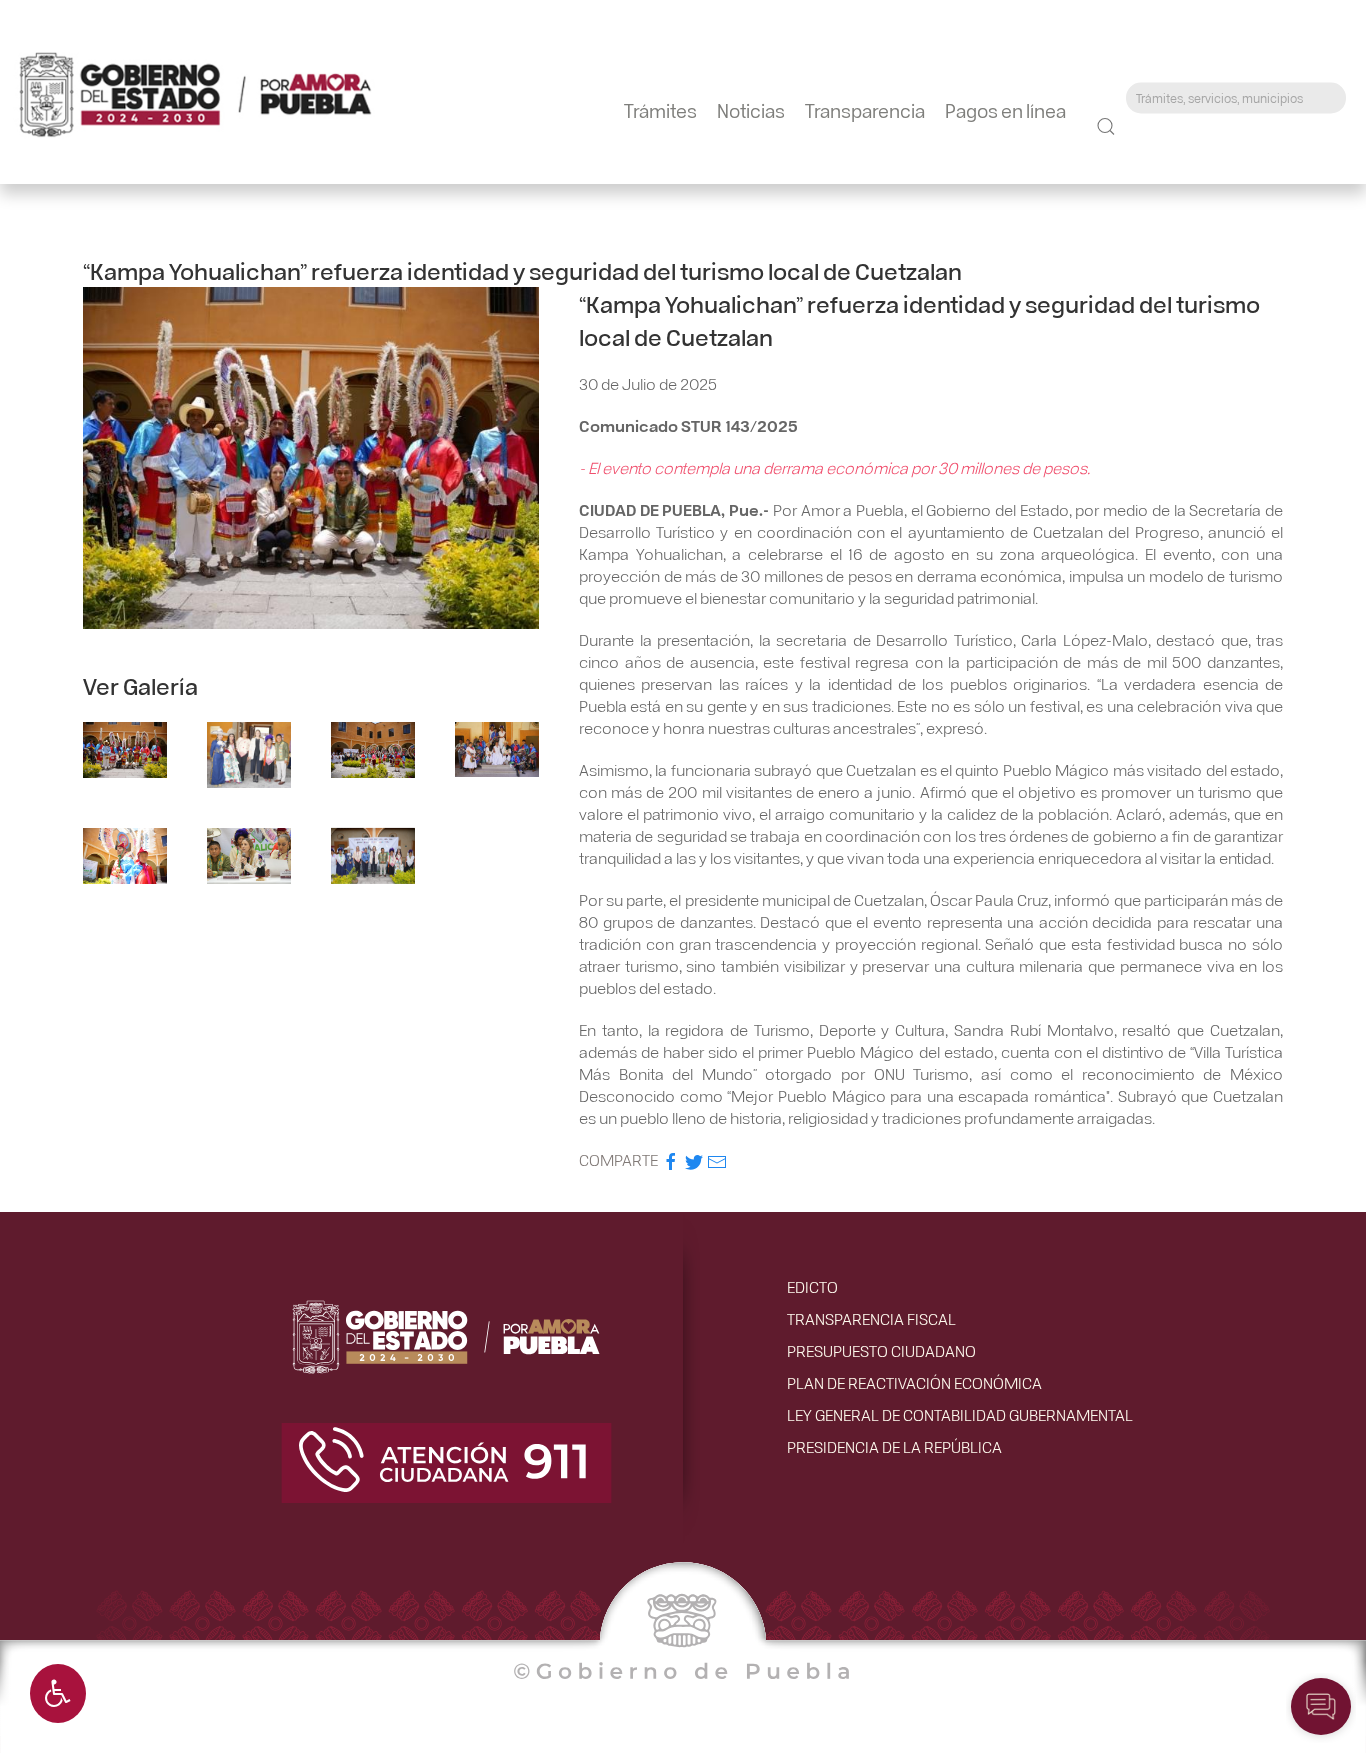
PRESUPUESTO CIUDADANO (881, 1350)
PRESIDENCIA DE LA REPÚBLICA (894, 1446)
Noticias (751, 110)
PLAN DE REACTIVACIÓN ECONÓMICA (914, 1382)
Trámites (660, 110)
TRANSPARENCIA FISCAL (871, 1318)
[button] (58, 1693)
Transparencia (865, 110)
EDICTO (812, 1286)
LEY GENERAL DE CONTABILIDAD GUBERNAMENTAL (960, 1414)
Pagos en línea (1005, 110)
